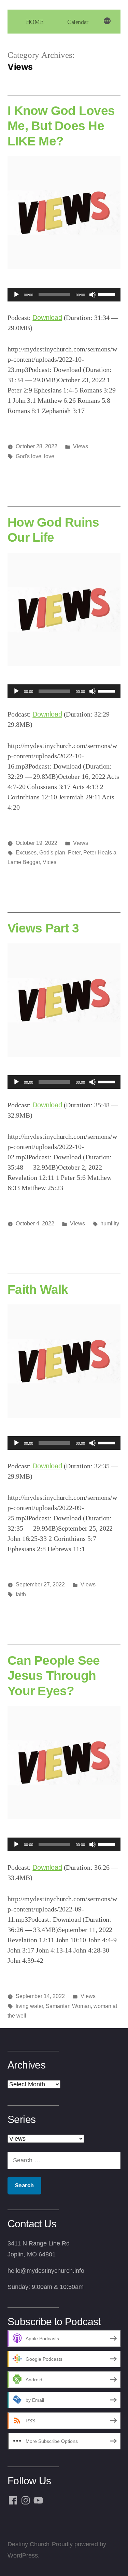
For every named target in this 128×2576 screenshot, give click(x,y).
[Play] (16, 295)
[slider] (108, 294)
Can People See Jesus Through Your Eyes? (54, 1676)
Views (81, 446)
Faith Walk (38, 1289)
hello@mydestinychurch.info (46, 2271)
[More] (107, 22)
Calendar (78, 22)
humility (110, 1223)
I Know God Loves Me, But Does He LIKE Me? (61, 126)
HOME (35, 22)
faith (21, 1594)
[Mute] (93, 295)
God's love (29, 456)
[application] (64, 295)
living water (29, 2006)
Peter (74, 853)
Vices (49, 862)
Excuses (26, 853)
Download (47, 318)
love (49, 456)
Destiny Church (29, 2544)
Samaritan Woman (68, 2006)
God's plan (52, 853)
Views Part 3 (43, 928)
